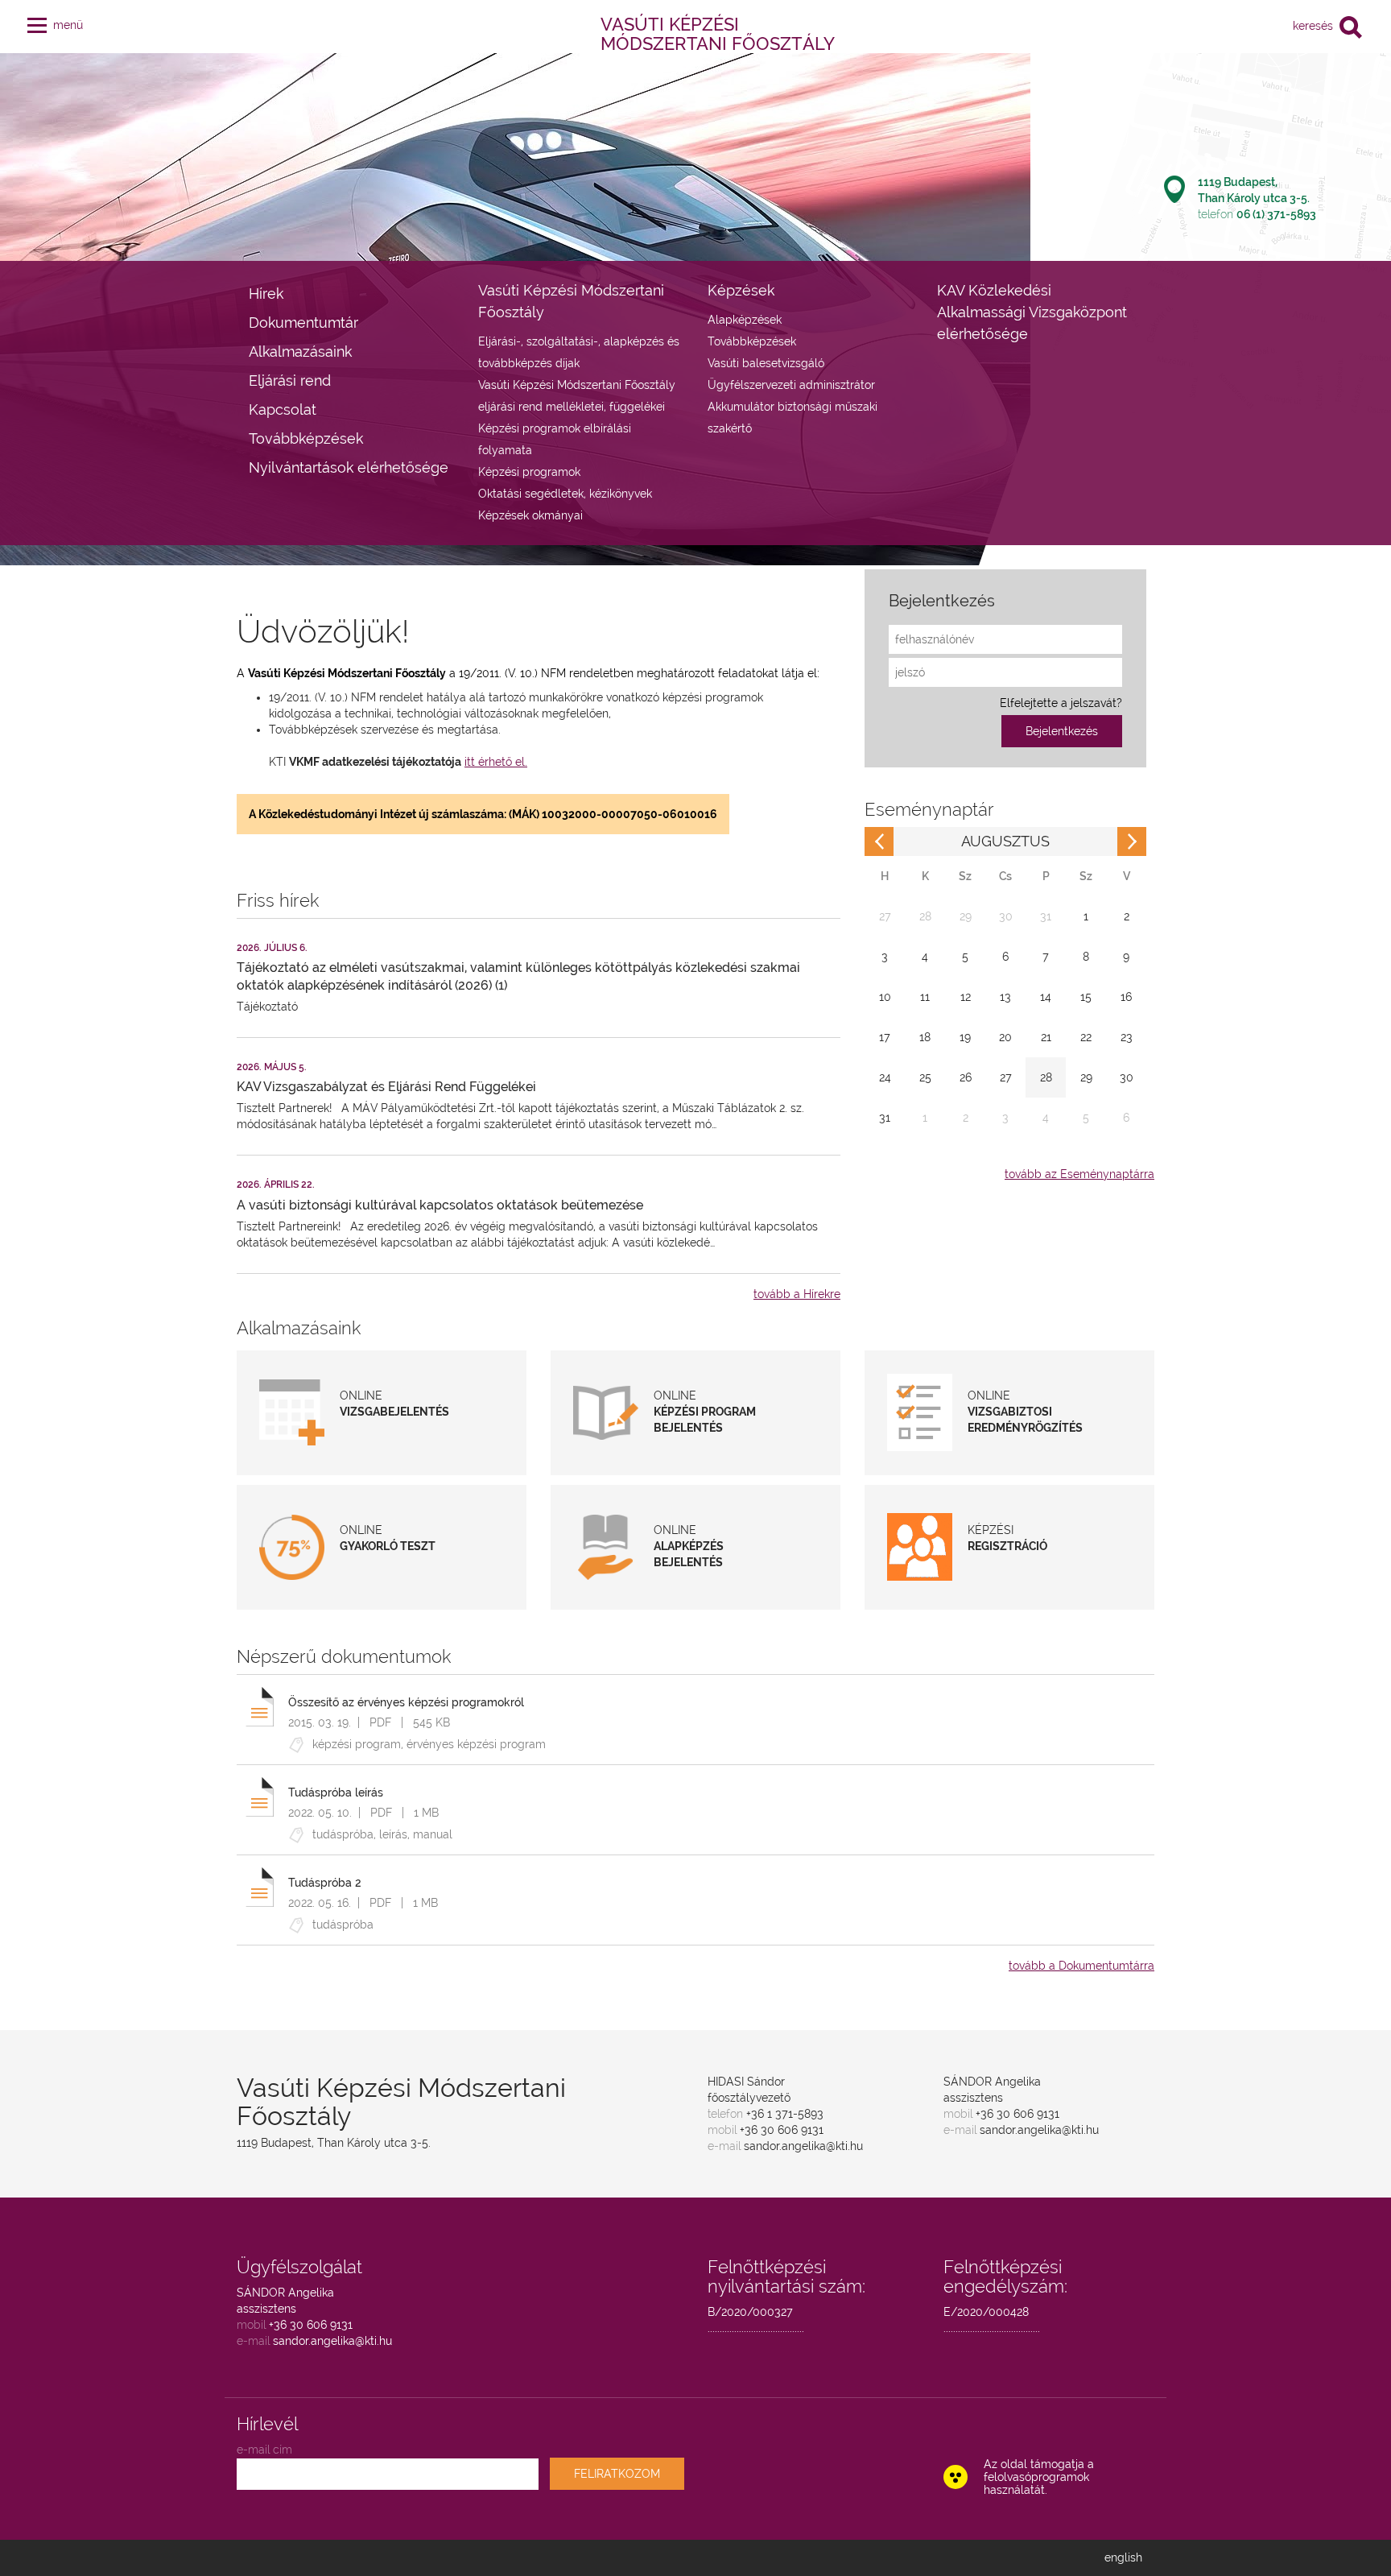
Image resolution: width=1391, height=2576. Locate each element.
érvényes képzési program (476, 1744)
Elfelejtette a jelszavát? (1061, 703)
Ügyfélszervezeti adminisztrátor (791, 385)
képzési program (357, 1744)
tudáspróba (343, 1834)
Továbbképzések (306, 438)
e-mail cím (264, 2450)
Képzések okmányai (530, 515)
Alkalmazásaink (300, 351)
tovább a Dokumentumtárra (1081, 1966)
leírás (393, 1834)
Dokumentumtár (303, 323)
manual (433, 1834)
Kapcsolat (283, 409)
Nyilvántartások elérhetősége (349, 467)
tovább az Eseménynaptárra (1079, 1174)
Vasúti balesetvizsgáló (766, 363)
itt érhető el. (496, 762)
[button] (37, 22)
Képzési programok (529, 472)
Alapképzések (745, 320)
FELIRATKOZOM (617, 2474)
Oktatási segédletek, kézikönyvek (565, 494)
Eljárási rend (290, 380)
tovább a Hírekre (797, 1294)
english (1123, 2557)
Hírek (266, 294)
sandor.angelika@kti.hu (803, 2146)
